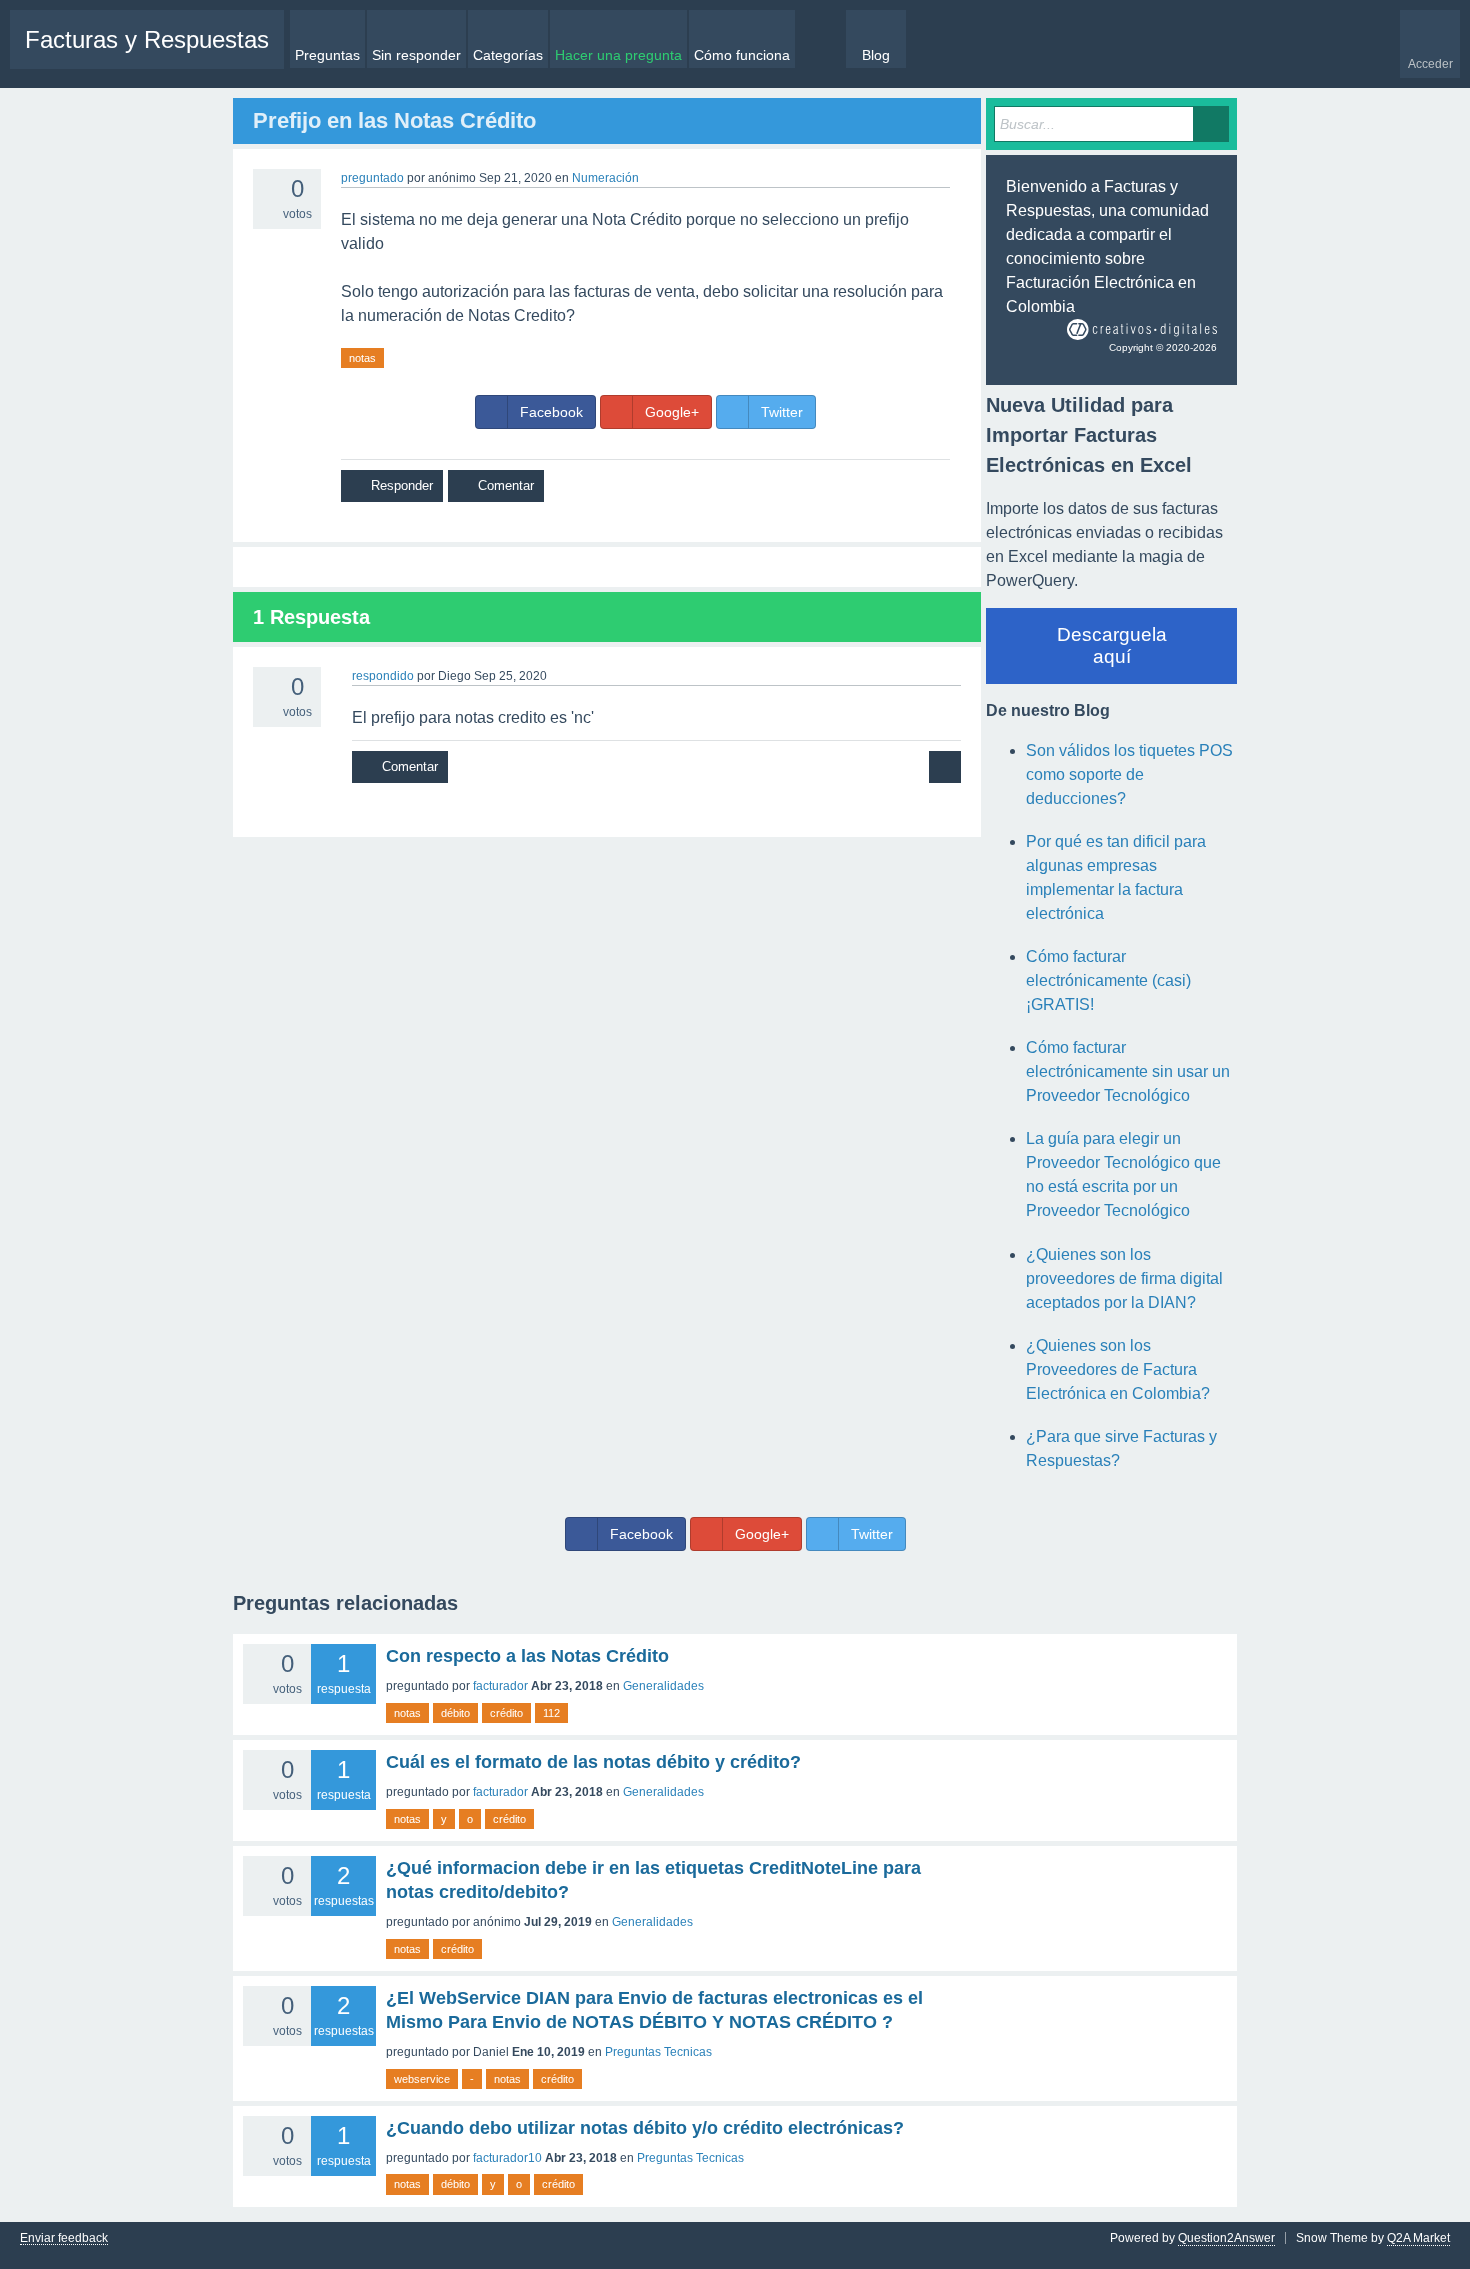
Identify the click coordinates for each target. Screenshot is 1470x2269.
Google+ (672, 412)
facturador (500, 1686)
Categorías (508, 55)
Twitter (782, 412)
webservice (422, 2079)
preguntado (372, 178)
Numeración (605, 178)
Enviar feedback (64, 2238)
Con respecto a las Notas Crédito (527, 1656)
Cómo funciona (742, 55)
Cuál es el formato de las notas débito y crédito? (593, 1762)
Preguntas (327, 55)
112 (551, 1713)
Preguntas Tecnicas (658, 2052)
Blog (876, 55)
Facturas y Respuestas (147, 39)
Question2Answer (1226, 2238)
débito (455, 1713)
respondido (383, 676)
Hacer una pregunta (618, 55)
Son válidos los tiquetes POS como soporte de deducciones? (1129, 774)
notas (362, 358)
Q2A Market (1418, 2238)
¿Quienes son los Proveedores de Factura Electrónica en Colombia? (1118, 1369)
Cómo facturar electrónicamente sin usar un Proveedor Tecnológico (1128, 1071)
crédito (506, 1713)
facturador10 (507, 2158)
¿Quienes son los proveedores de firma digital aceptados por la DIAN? (1124, 1278)
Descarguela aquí (1112, 645)
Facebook (551, 412)
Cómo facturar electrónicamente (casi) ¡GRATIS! (1108, 980)
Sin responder (416, 55)
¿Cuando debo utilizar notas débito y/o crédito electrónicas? (645, 2128)
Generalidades (663, 1686)
